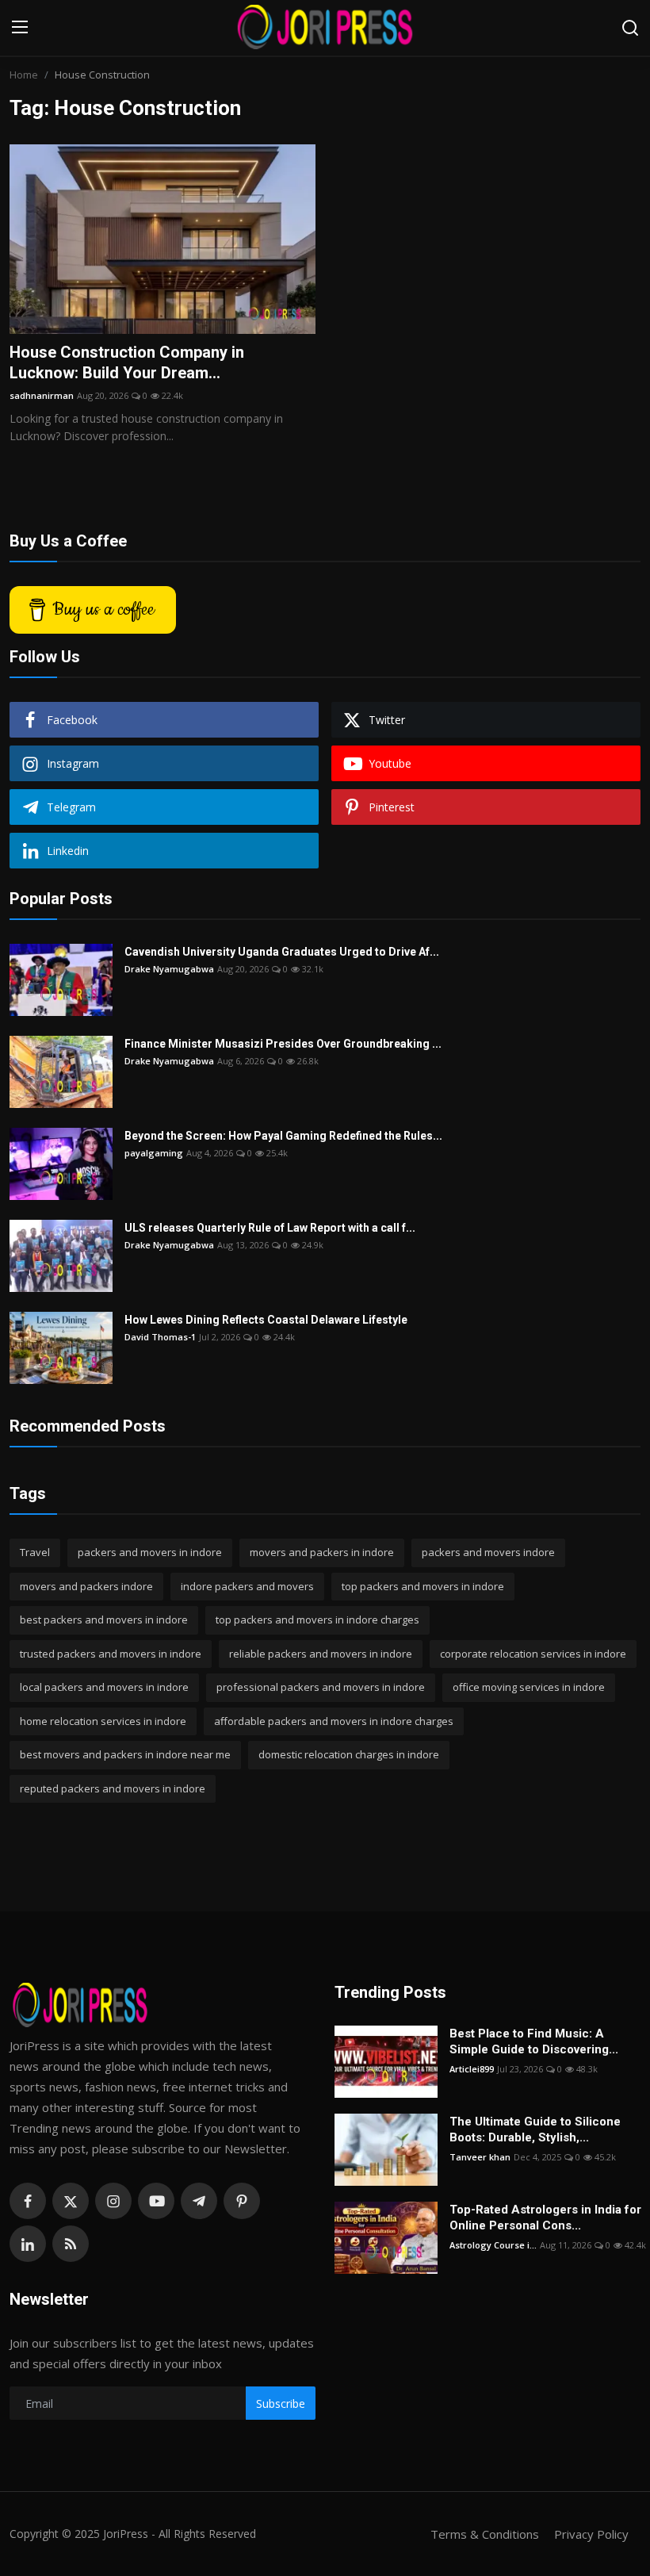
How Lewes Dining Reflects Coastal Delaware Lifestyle (266, 1320)
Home (24, 75)
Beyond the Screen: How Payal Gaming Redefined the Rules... (283, 1136)
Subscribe (281, 2403)
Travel (35, 1552)
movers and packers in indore (322, 1552)
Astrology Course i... (493, 2245)
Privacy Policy (591, 2534)
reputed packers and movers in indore (113, 1788)
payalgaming (154, 1153)
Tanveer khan (480, 2157)
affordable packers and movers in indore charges (334, 1721)
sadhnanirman (42, 395)
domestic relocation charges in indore (349, 1754)
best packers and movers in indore (104, 1620)
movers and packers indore (86, 1586)
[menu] (20, 28)
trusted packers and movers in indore (111, 1654)
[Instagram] (113, 2201)
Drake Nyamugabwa (169, 969)
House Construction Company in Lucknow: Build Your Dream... (127, 362)
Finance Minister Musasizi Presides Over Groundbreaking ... (283, 1044)
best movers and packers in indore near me (125, 1754)
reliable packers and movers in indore (321, 1654)
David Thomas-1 (160, 1337)
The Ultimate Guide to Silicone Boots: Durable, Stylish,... (535, 2129)
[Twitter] (71, 2201)
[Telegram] (199, 2201)
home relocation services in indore (103, 1721)
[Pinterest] (242, 2201)
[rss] (71, 2244)
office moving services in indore (529, 1687)
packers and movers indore (488, 1552)
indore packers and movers (247, 1586)
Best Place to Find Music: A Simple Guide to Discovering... (534, 2041)
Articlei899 (472, 2069)
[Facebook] (28, 2201)
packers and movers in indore (150, 1552)
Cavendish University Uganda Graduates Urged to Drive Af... (282, 952)
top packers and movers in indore (423, 1586)
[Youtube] (156, 2201)
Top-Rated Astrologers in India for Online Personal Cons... (545, 2218)
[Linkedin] (28, 2244)
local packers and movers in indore (104, 1687)
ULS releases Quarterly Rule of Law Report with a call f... (270, 1228)
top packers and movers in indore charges (317, 1620)
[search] (630, 28)
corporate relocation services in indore (533, 1654)
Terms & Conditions (485, 2534)
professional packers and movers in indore (321, 1687)
